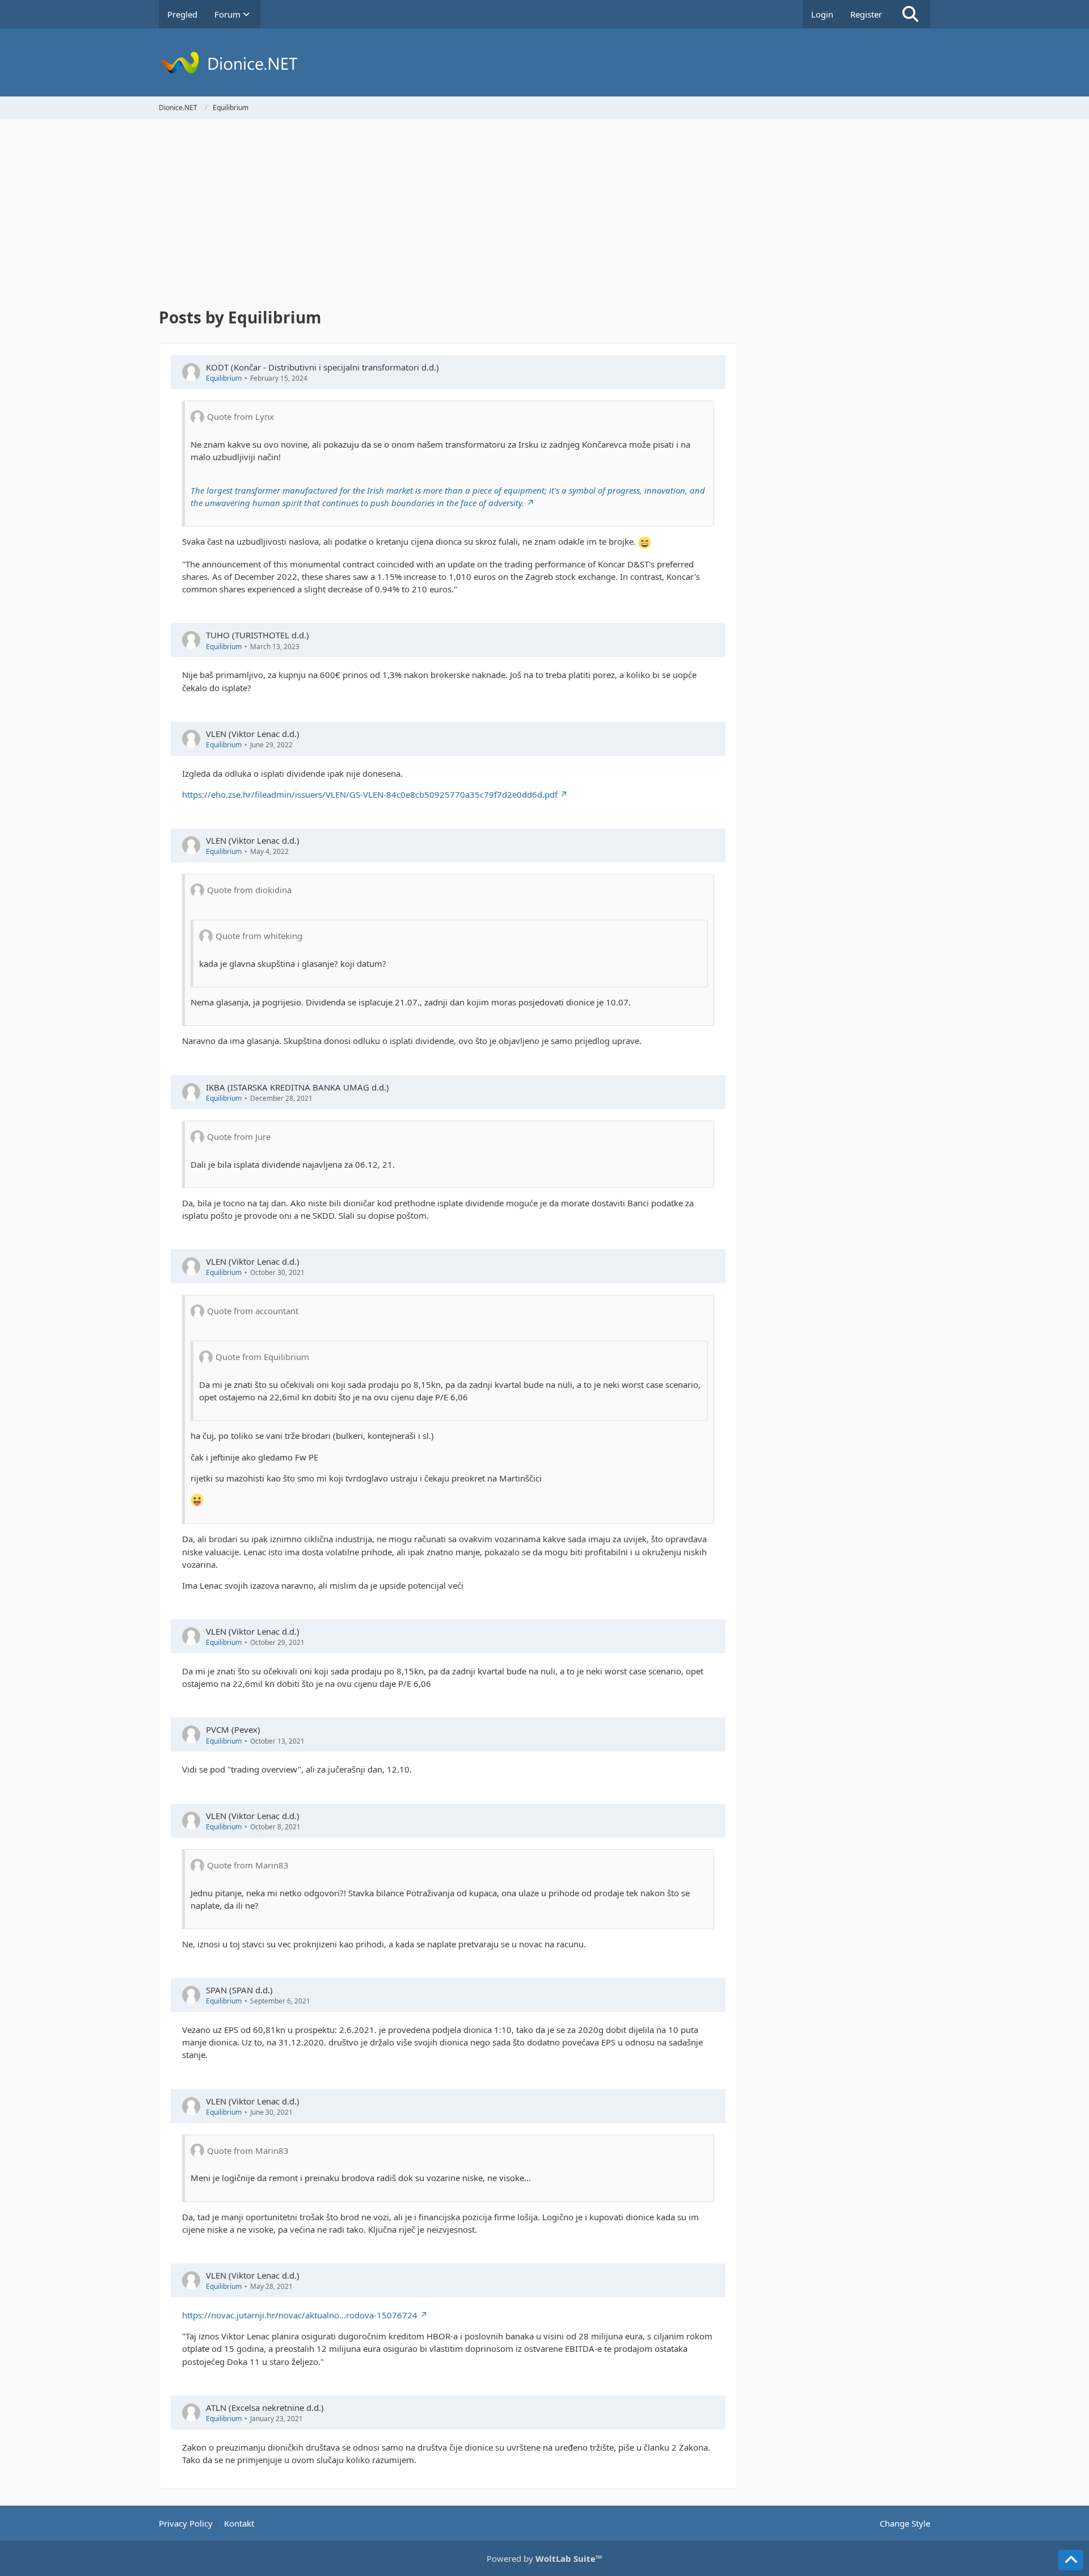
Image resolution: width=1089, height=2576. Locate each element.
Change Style (905, 2523)
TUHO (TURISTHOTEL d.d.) (258, 635)
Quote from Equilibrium (262, 1357)
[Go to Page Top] (1071, 2560)
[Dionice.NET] (544, 62)
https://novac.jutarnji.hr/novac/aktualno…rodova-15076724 (300, 2315)
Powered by (544, 2558)
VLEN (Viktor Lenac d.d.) (253, 734)
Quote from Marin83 (248, 1865)
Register (866, 14)
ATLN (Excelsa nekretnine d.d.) (265, 2407)
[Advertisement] (448, 216)
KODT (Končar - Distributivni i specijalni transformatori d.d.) (322, 367)
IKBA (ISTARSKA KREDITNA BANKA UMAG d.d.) (297, 1087)
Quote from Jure (239, 1137)
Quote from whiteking (259, 936)
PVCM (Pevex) (233, 1729)
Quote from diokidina (249, 890)
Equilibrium (224, 378)
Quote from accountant (253, 1311)
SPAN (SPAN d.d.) (239, 1990)
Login (822, 14)
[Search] (910, 14)
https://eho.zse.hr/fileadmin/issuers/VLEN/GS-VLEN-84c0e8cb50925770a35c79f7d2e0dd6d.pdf (370, 794)
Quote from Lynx (240, 416)
